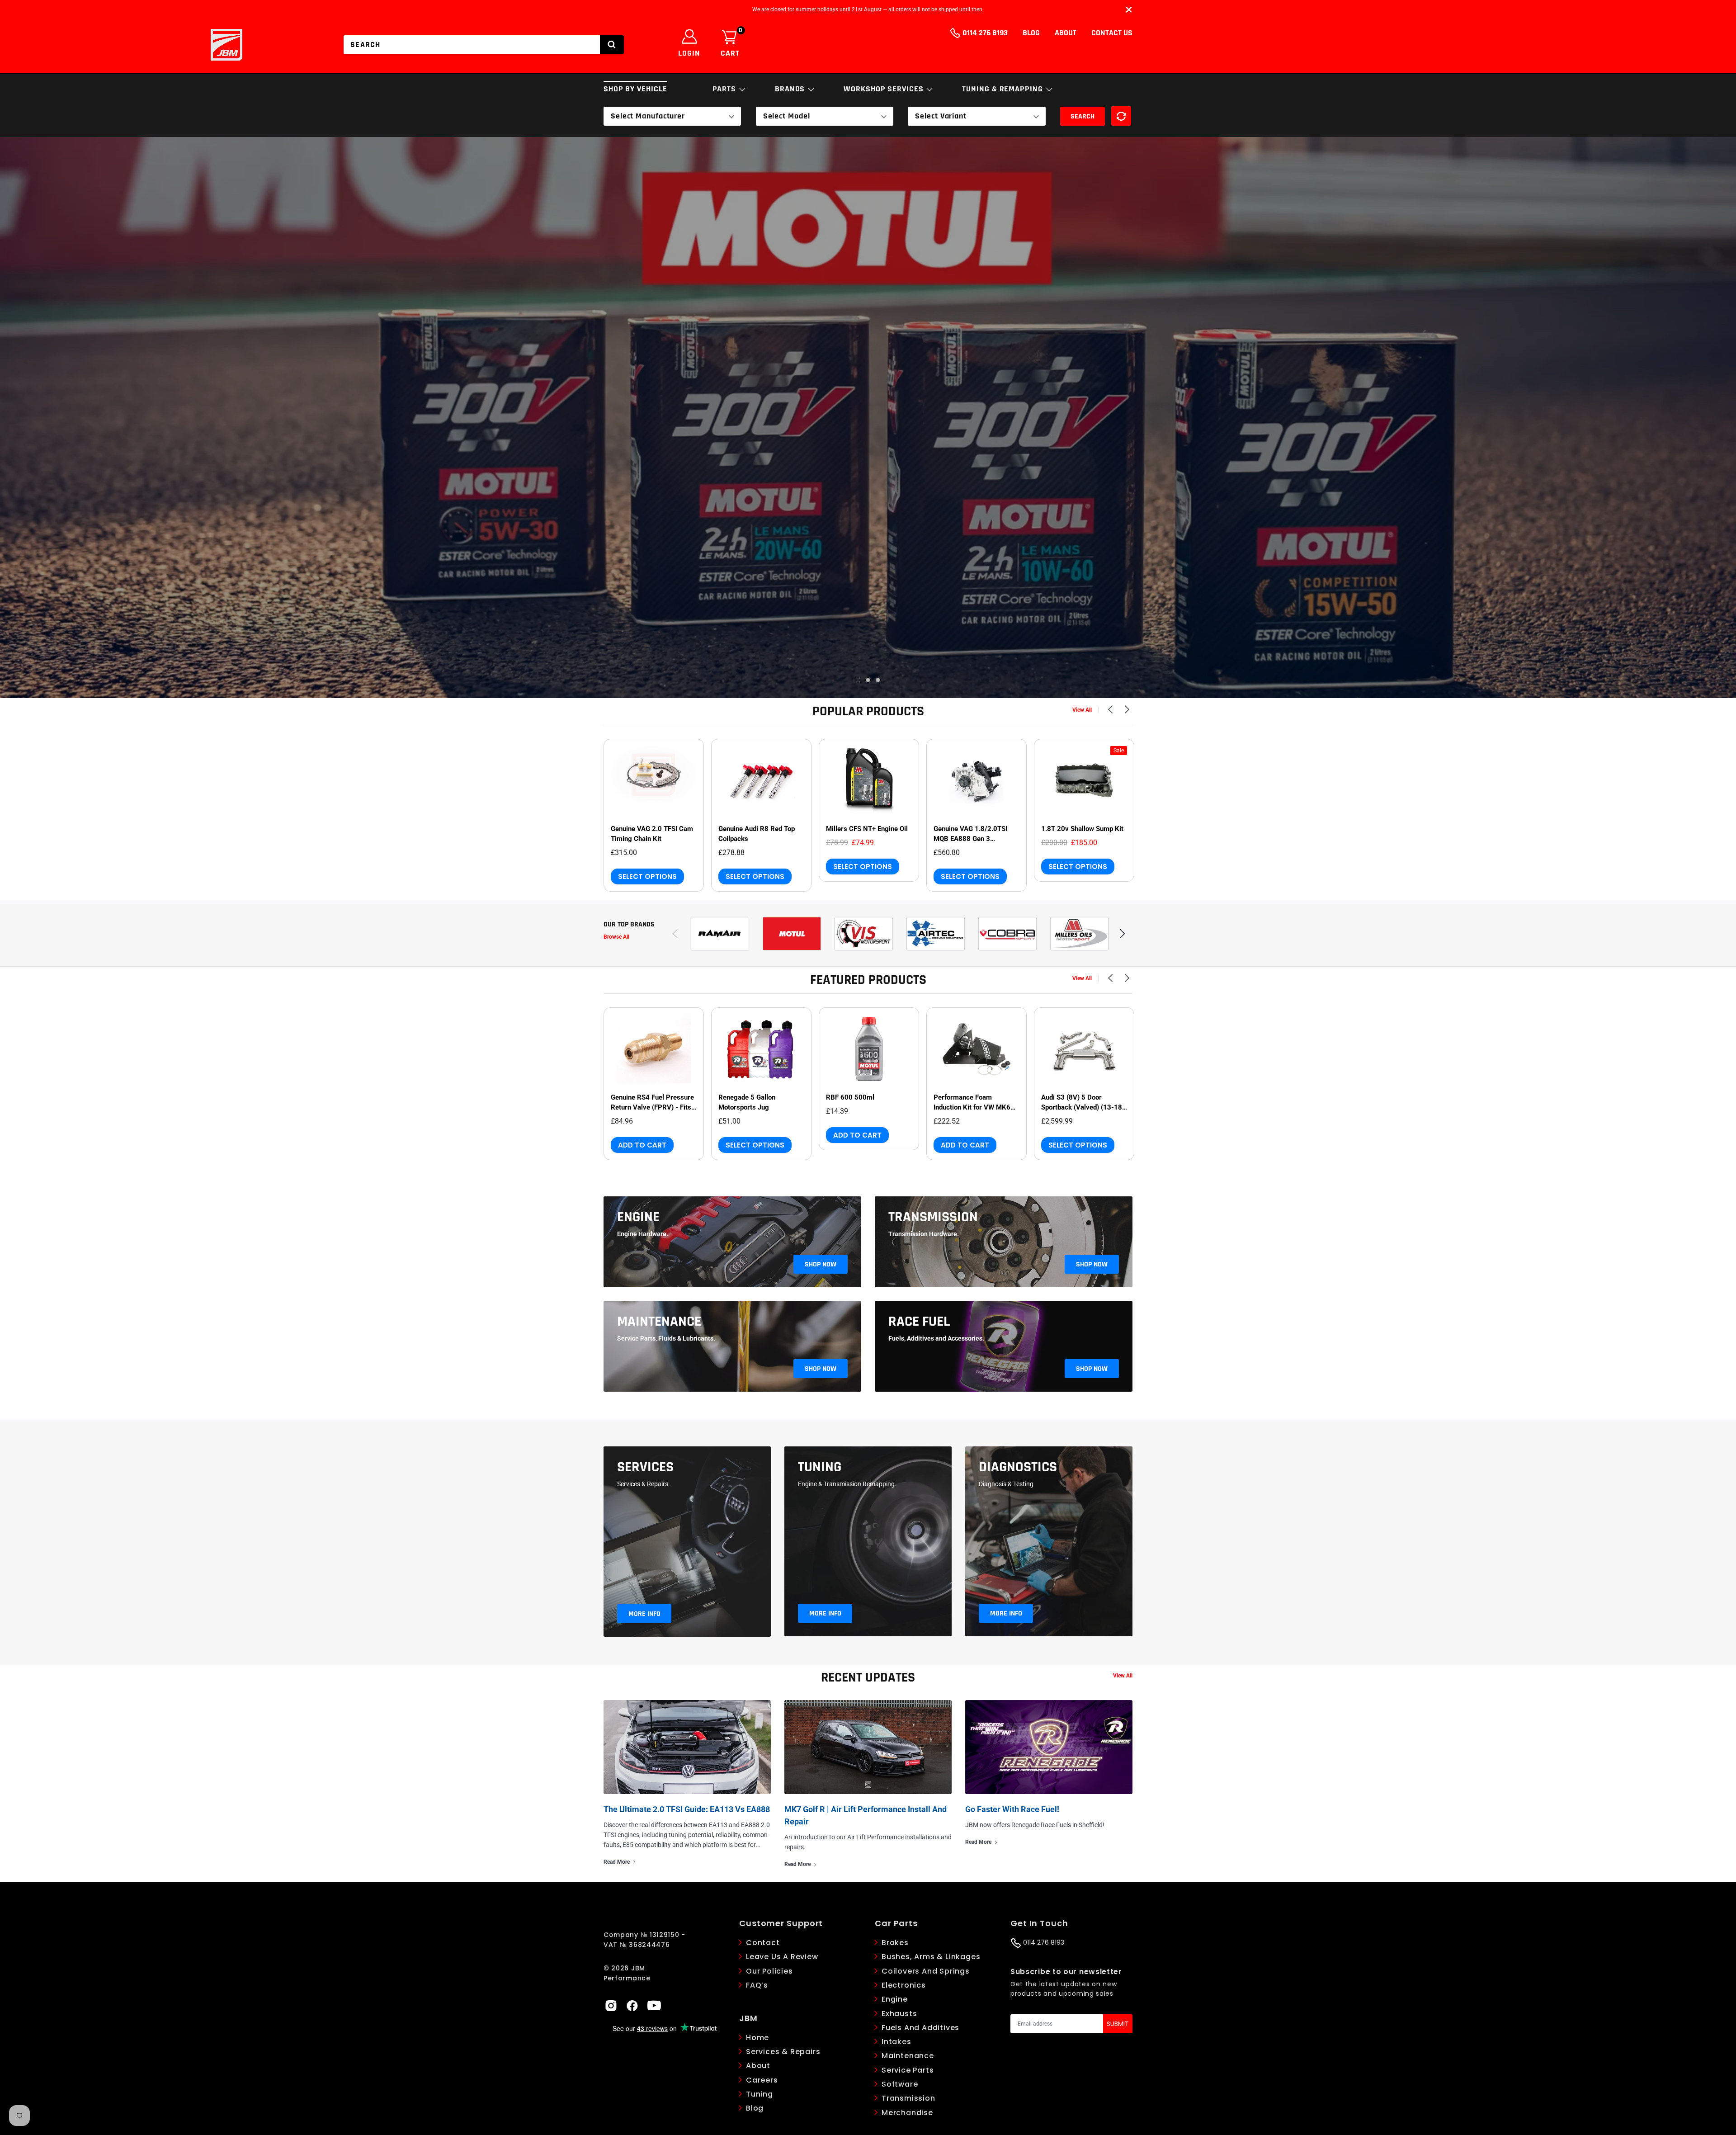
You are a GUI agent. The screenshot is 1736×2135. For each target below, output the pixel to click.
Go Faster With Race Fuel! (1012, 1809)
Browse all (616, 937)
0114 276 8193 (984, 33)
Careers (762, 2080)
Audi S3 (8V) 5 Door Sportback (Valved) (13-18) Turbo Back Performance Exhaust (1083, 1103)
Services (645, 1467)
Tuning (820, 1467)
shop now (821, 1264)
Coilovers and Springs (926, 1971)
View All (1082, 710)
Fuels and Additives (920, 2028)
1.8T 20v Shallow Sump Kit (1082, 829)
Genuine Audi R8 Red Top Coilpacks (757, 834)
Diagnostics (1018, 1467)
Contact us (1112, 33)
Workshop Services (885, 89)
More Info (644, 1614)
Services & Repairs (783, 2052)
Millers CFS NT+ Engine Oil (867, 829)
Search (1083, 116)
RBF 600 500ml (850, 1097)
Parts (725, 89)
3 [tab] (878, 680)
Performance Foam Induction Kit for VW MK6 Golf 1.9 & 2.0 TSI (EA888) (974, 1103)
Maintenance (659, 1322)
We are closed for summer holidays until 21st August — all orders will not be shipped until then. (868, 9)
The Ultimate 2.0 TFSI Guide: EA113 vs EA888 (687, 1809)
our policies (769, 1971)
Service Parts (908, 2070)
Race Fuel (919, 1322)
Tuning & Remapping (1003, 89)
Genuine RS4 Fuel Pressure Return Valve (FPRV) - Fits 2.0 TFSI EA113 (652, 1103)
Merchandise (907, 2113)
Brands (791, 89)
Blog (1031, 33)
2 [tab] (868, 680)
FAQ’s (757, 1985)
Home (757, 2038)
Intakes (896, 2042)
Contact (763, 1943)
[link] (654, 780)
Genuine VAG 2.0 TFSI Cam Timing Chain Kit (652, 834)
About (1066, 33)
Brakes (895, 1943)
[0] (729, 38)
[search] (612, 45)
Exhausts (899, 2014)
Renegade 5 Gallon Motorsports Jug (747, 1102)
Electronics (904, 1985)
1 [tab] (858, 680)
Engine (638, 1217)
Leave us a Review (782, 1957)
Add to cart (642, 1145)
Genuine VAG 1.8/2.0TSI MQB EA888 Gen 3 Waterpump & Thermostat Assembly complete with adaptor (973, 834)
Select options (647, 876)
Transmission (933, 1217)
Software (900, 2084)
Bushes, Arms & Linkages (931, 1957)
